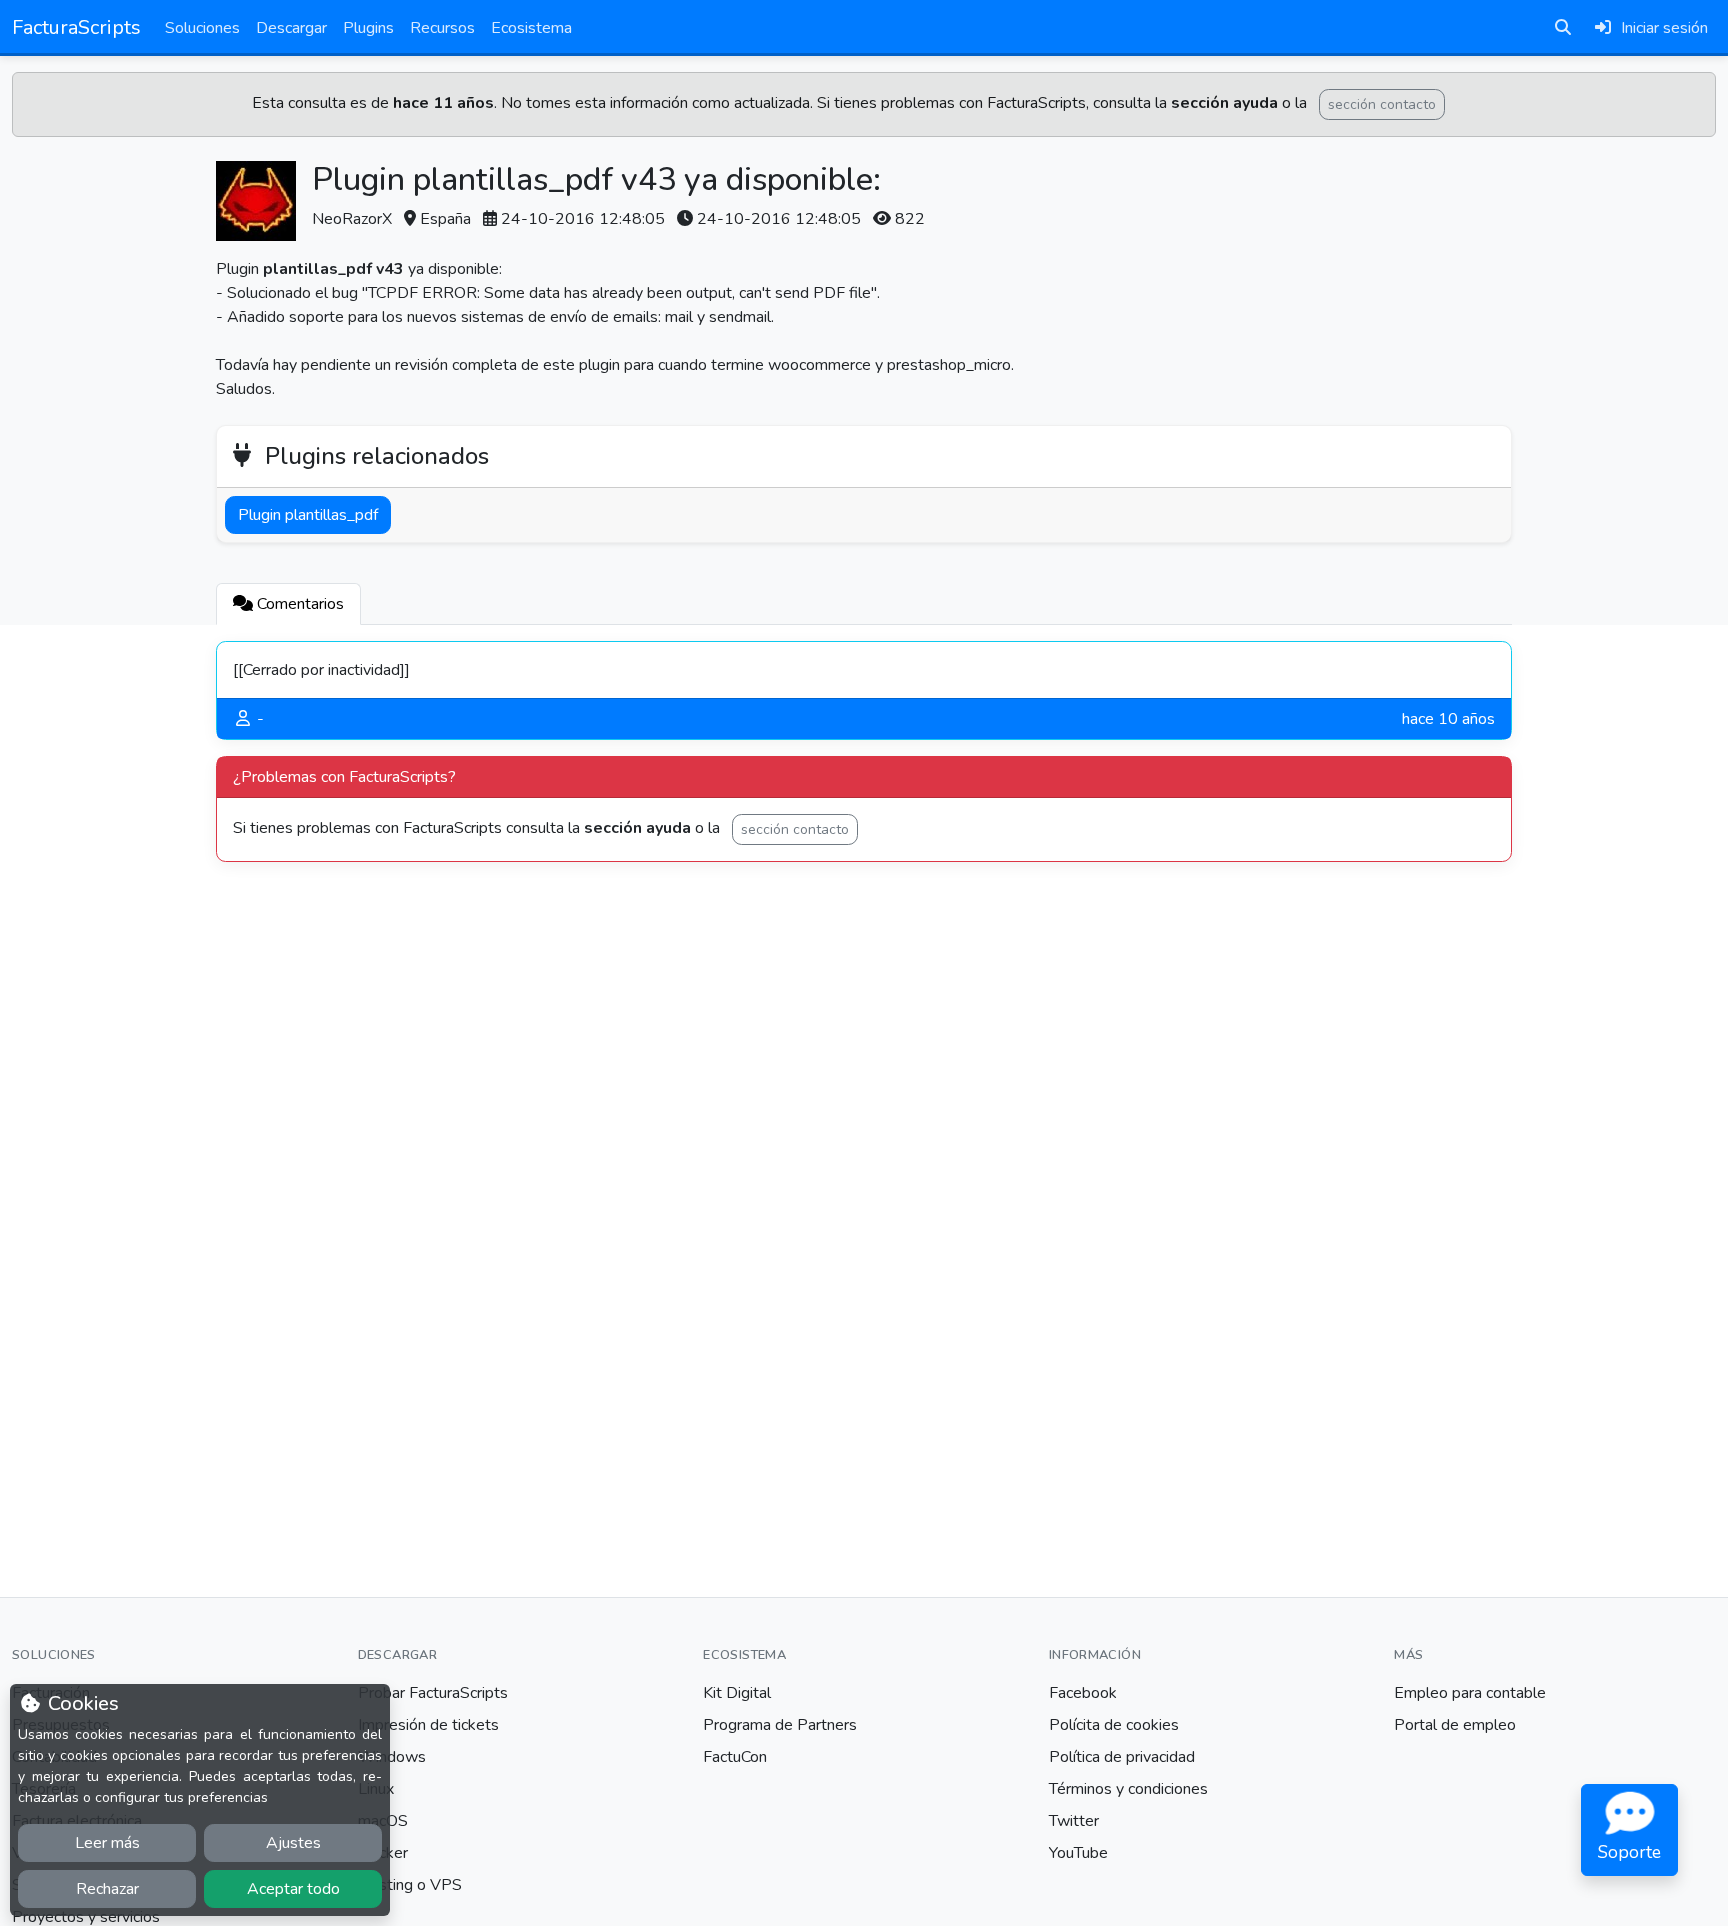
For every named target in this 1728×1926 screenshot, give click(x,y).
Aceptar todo (293, 1889)
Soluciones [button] (202, 28)
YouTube (1078, 1853)
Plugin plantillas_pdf (308, 515)
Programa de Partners (780, 1725)
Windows (392, 1757)
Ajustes (293, 1843)
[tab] (288, 604)
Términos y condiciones (1128, 1789)
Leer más (107, 1843)
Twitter (1074, 1821)
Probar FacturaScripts (433, 1693)
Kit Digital (737, 1693)
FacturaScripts (76, 27)
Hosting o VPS (410, 1885)
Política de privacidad (1122, 1757)
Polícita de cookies (1114, 1725)
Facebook (1083, 1693)
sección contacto (1382, 104)
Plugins (368, 28)
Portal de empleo (1455, 1725)
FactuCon (735, 1757)
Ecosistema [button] (531, 28)
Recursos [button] (442, 28)
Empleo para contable (1470, 1693)
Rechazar (107, 1889)
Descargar (291, 28)
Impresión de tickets (428, 1725)
